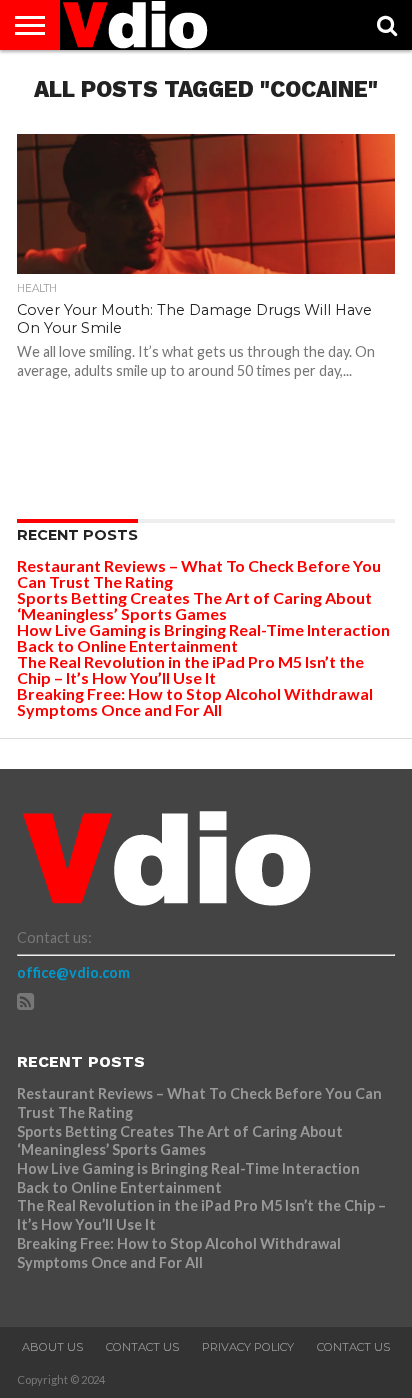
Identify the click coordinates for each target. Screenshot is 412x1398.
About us (52, 1347)
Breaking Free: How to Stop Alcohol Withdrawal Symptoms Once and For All (195, 701)
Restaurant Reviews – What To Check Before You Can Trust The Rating (199, 573)
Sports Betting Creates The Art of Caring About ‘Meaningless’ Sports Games (194, 605)
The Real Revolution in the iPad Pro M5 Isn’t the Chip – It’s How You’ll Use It (190, 669)
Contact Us (142, 1347)
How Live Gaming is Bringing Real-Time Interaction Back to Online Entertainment (203, 637)
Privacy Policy (248, 1347)
